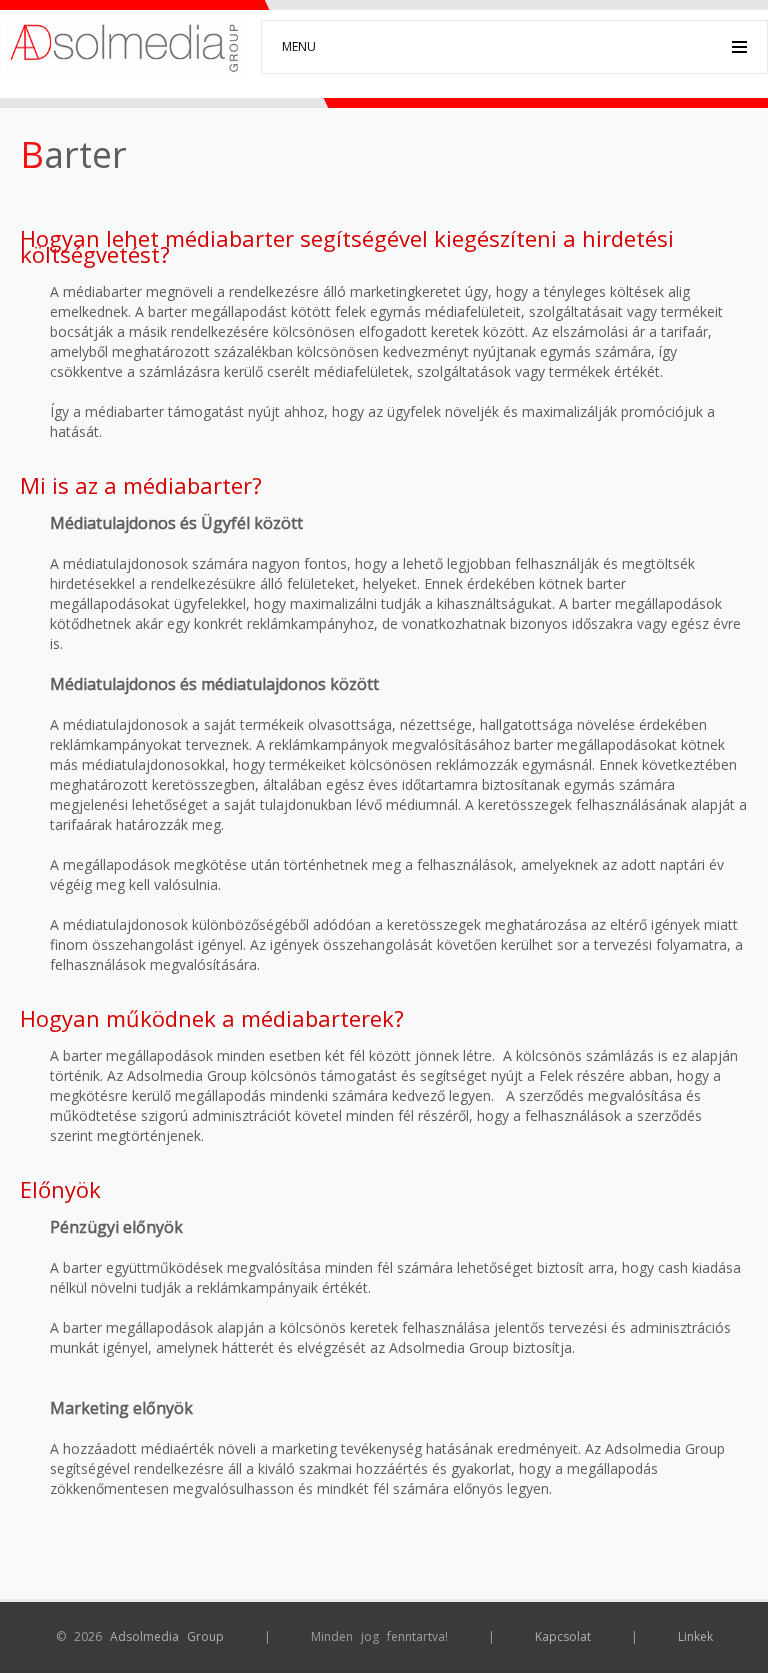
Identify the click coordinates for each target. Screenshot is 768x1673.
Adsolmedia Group (167, 1636)
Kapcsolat (563, 1636)
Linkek (695, 1636)
